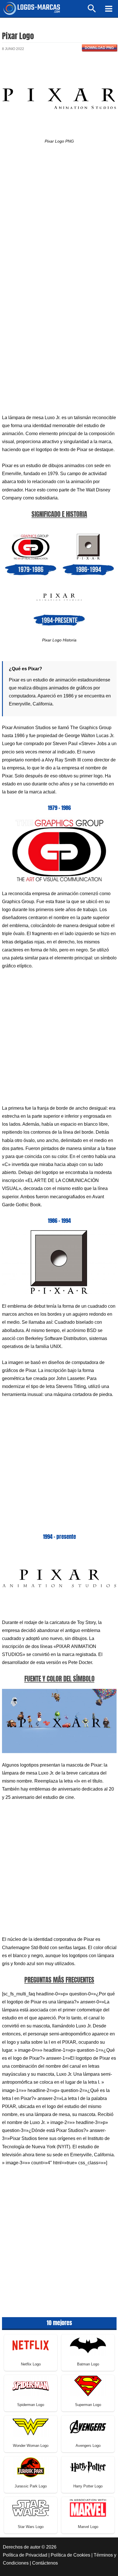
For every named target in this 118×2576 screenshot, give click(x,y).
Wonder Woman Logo (31, 2446)
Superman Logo (88, 2405)
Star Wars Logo (31, 2527)
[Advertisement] (59, 220)
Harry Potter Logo (88, 2486)
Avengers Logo (88, 2446)
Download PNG (99, 48)
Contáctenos (45, 2563)
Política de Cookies (70, 2555)
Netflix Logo (31, 2364)
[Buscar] (92, 11)
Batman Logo (88, 2364)
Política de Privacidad (25, 2555)
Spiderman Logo (31, 2405)
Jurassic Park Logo (31, 2486)
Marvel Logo (88, 2527)
